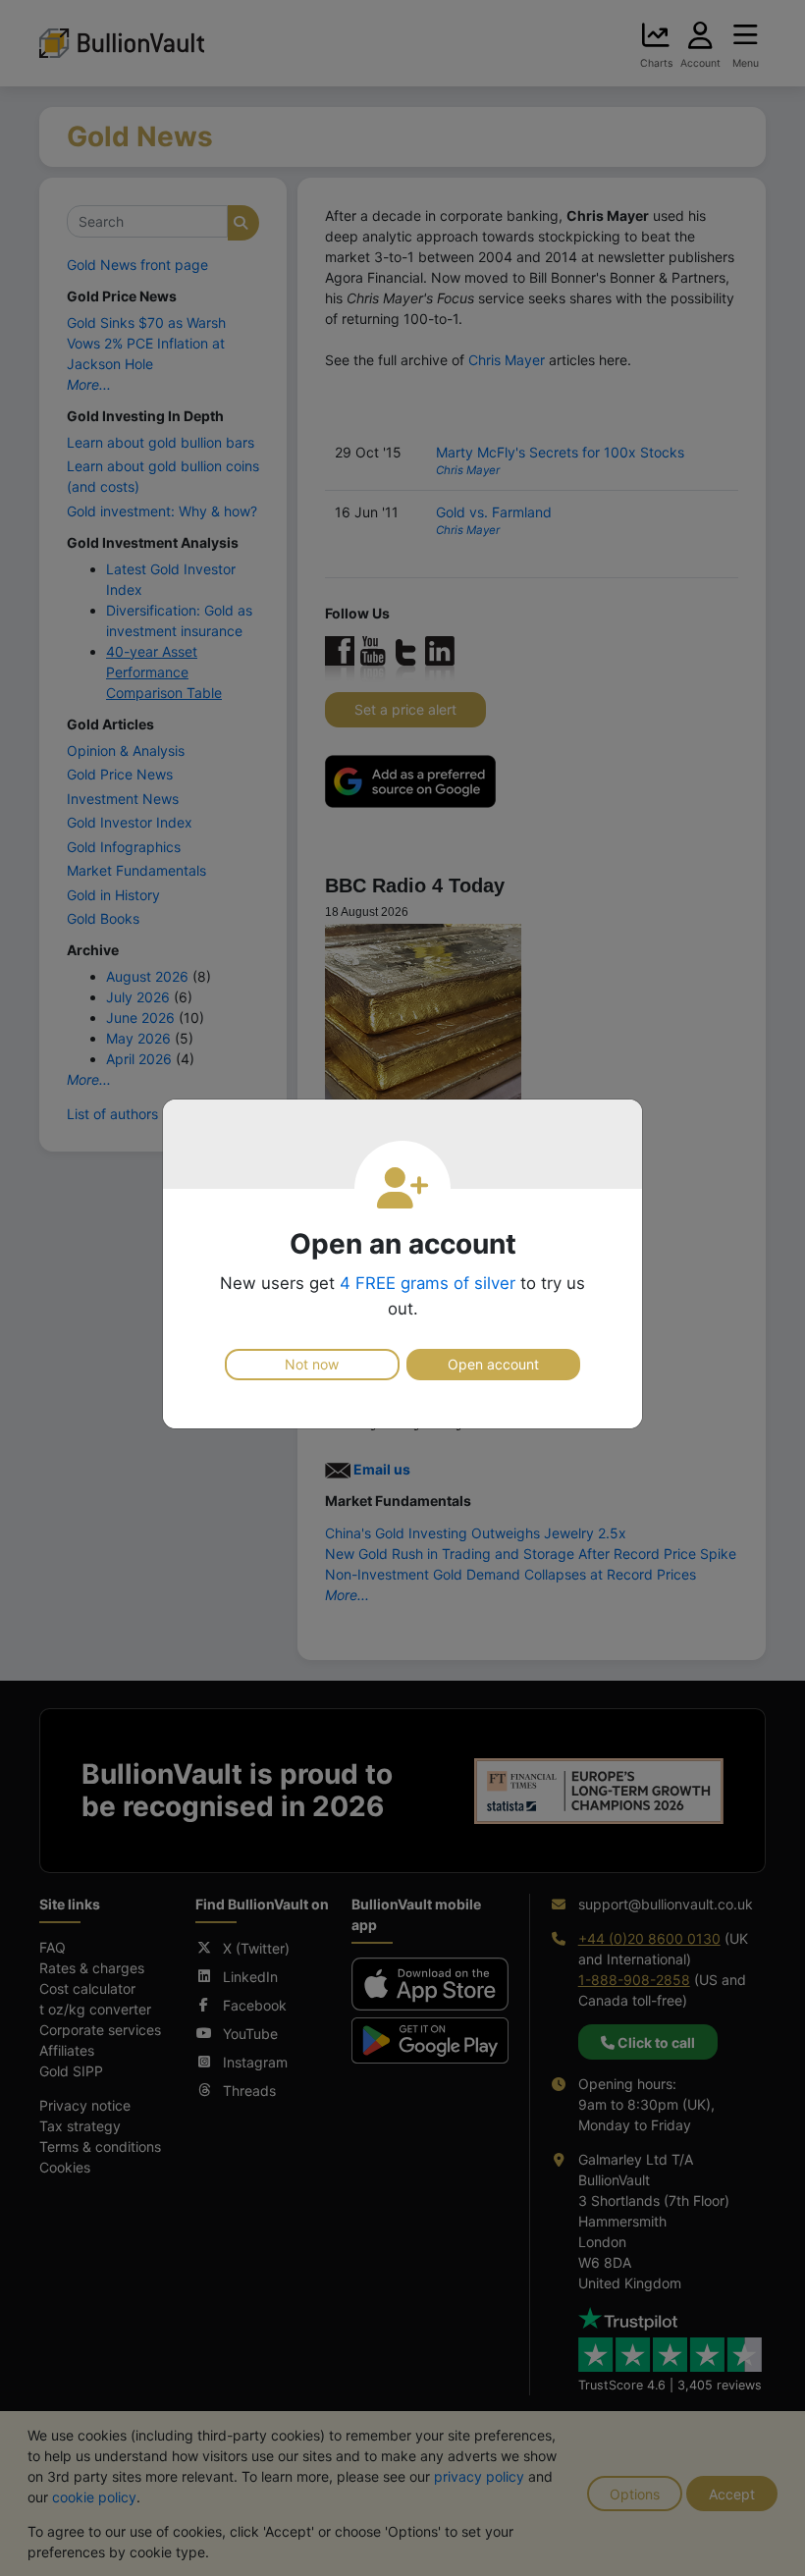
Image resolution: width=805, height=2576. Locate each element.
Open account (493, 1364)
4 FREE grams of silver (428, 1283)
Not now (312, 1364)
